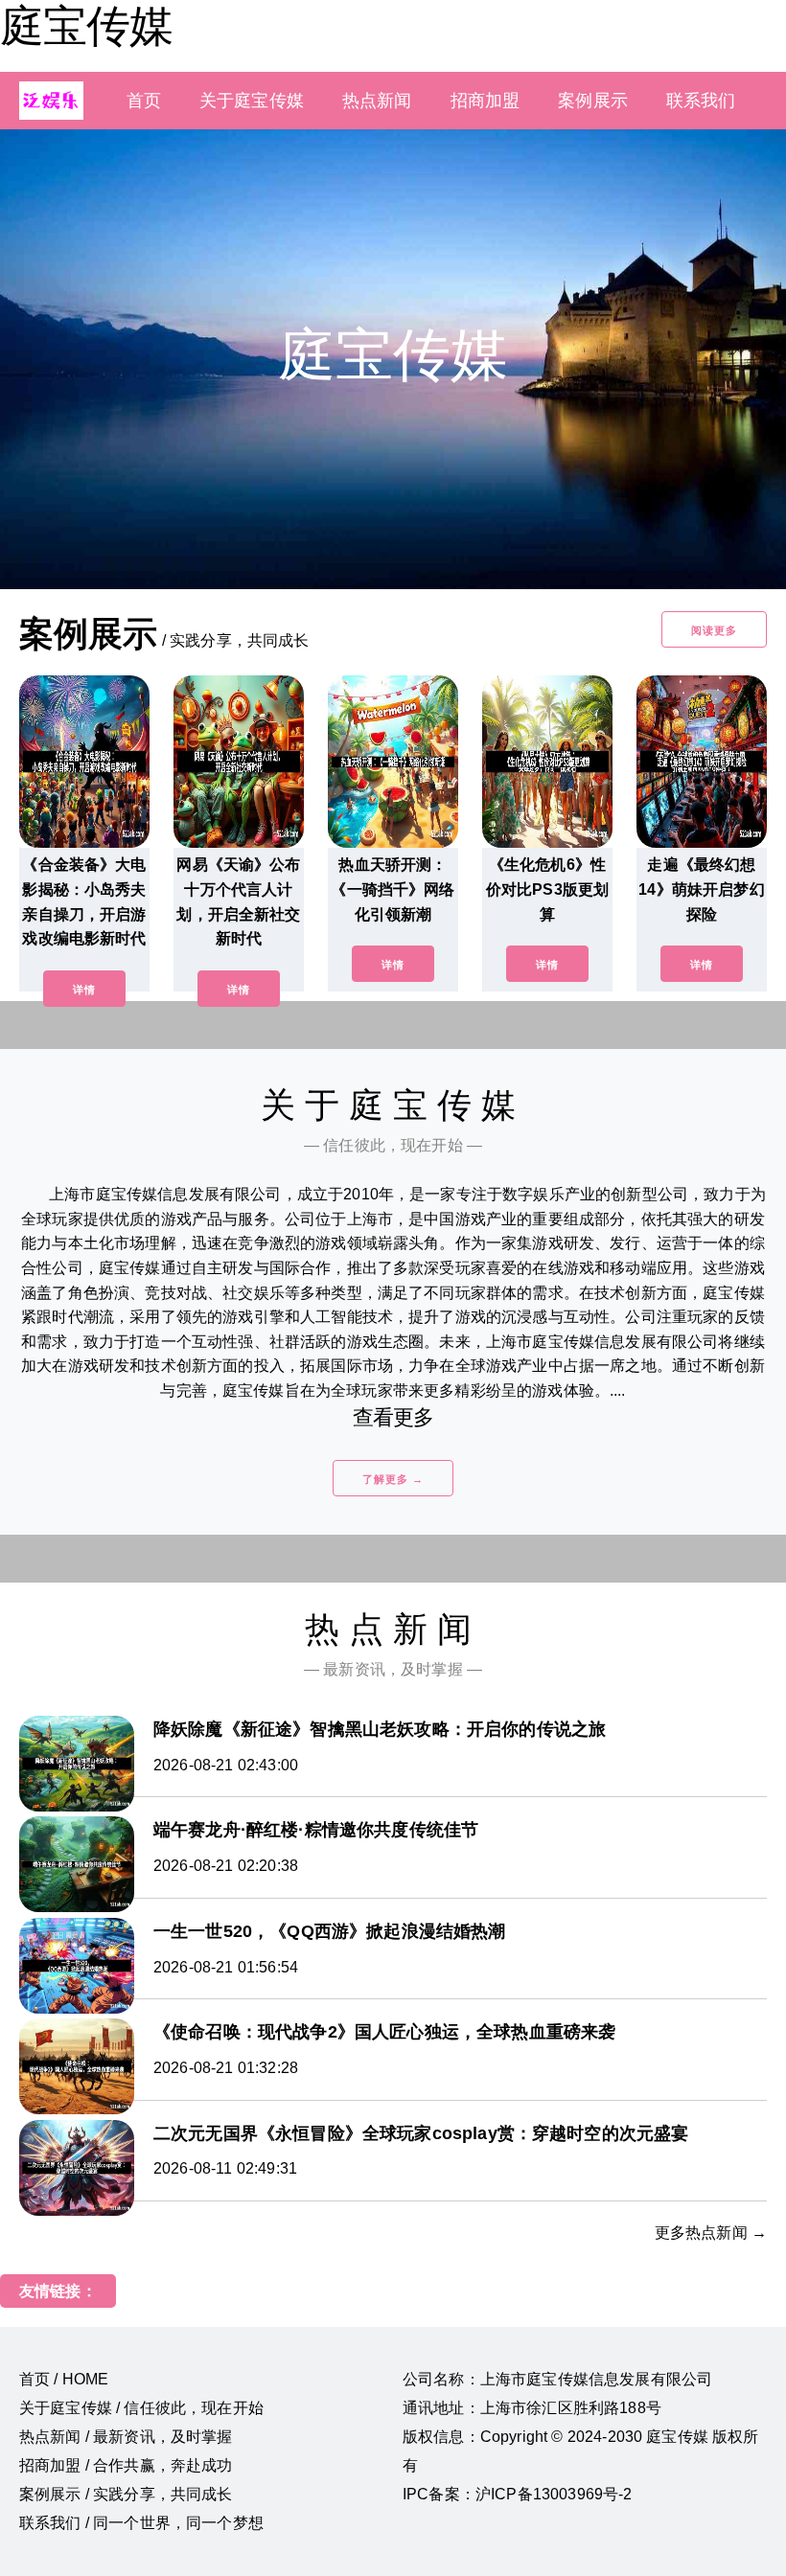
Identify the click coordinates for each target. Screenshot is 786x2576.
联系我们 (701, 101)
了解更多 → (393, 1479)
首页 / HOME (64, 2379)
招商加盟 (485, 101)
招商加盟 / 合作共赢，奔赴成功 (126, 2465)
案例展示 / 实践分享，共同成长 (126, 2494)
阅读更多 (714, 630)
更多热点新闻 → (711, 2233)
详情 (84, 990)
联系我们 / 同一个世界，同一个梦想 (141, 2523)
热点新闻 (377, 101)
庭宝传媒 (86, 26)
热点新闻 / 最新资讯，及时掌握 (126, 2437)
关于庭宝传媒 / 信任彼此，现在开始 (141, 2408)
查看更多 (393, 1417)
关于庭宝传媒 (252, 101)
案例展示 (593, 101)
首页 (144, 101)
